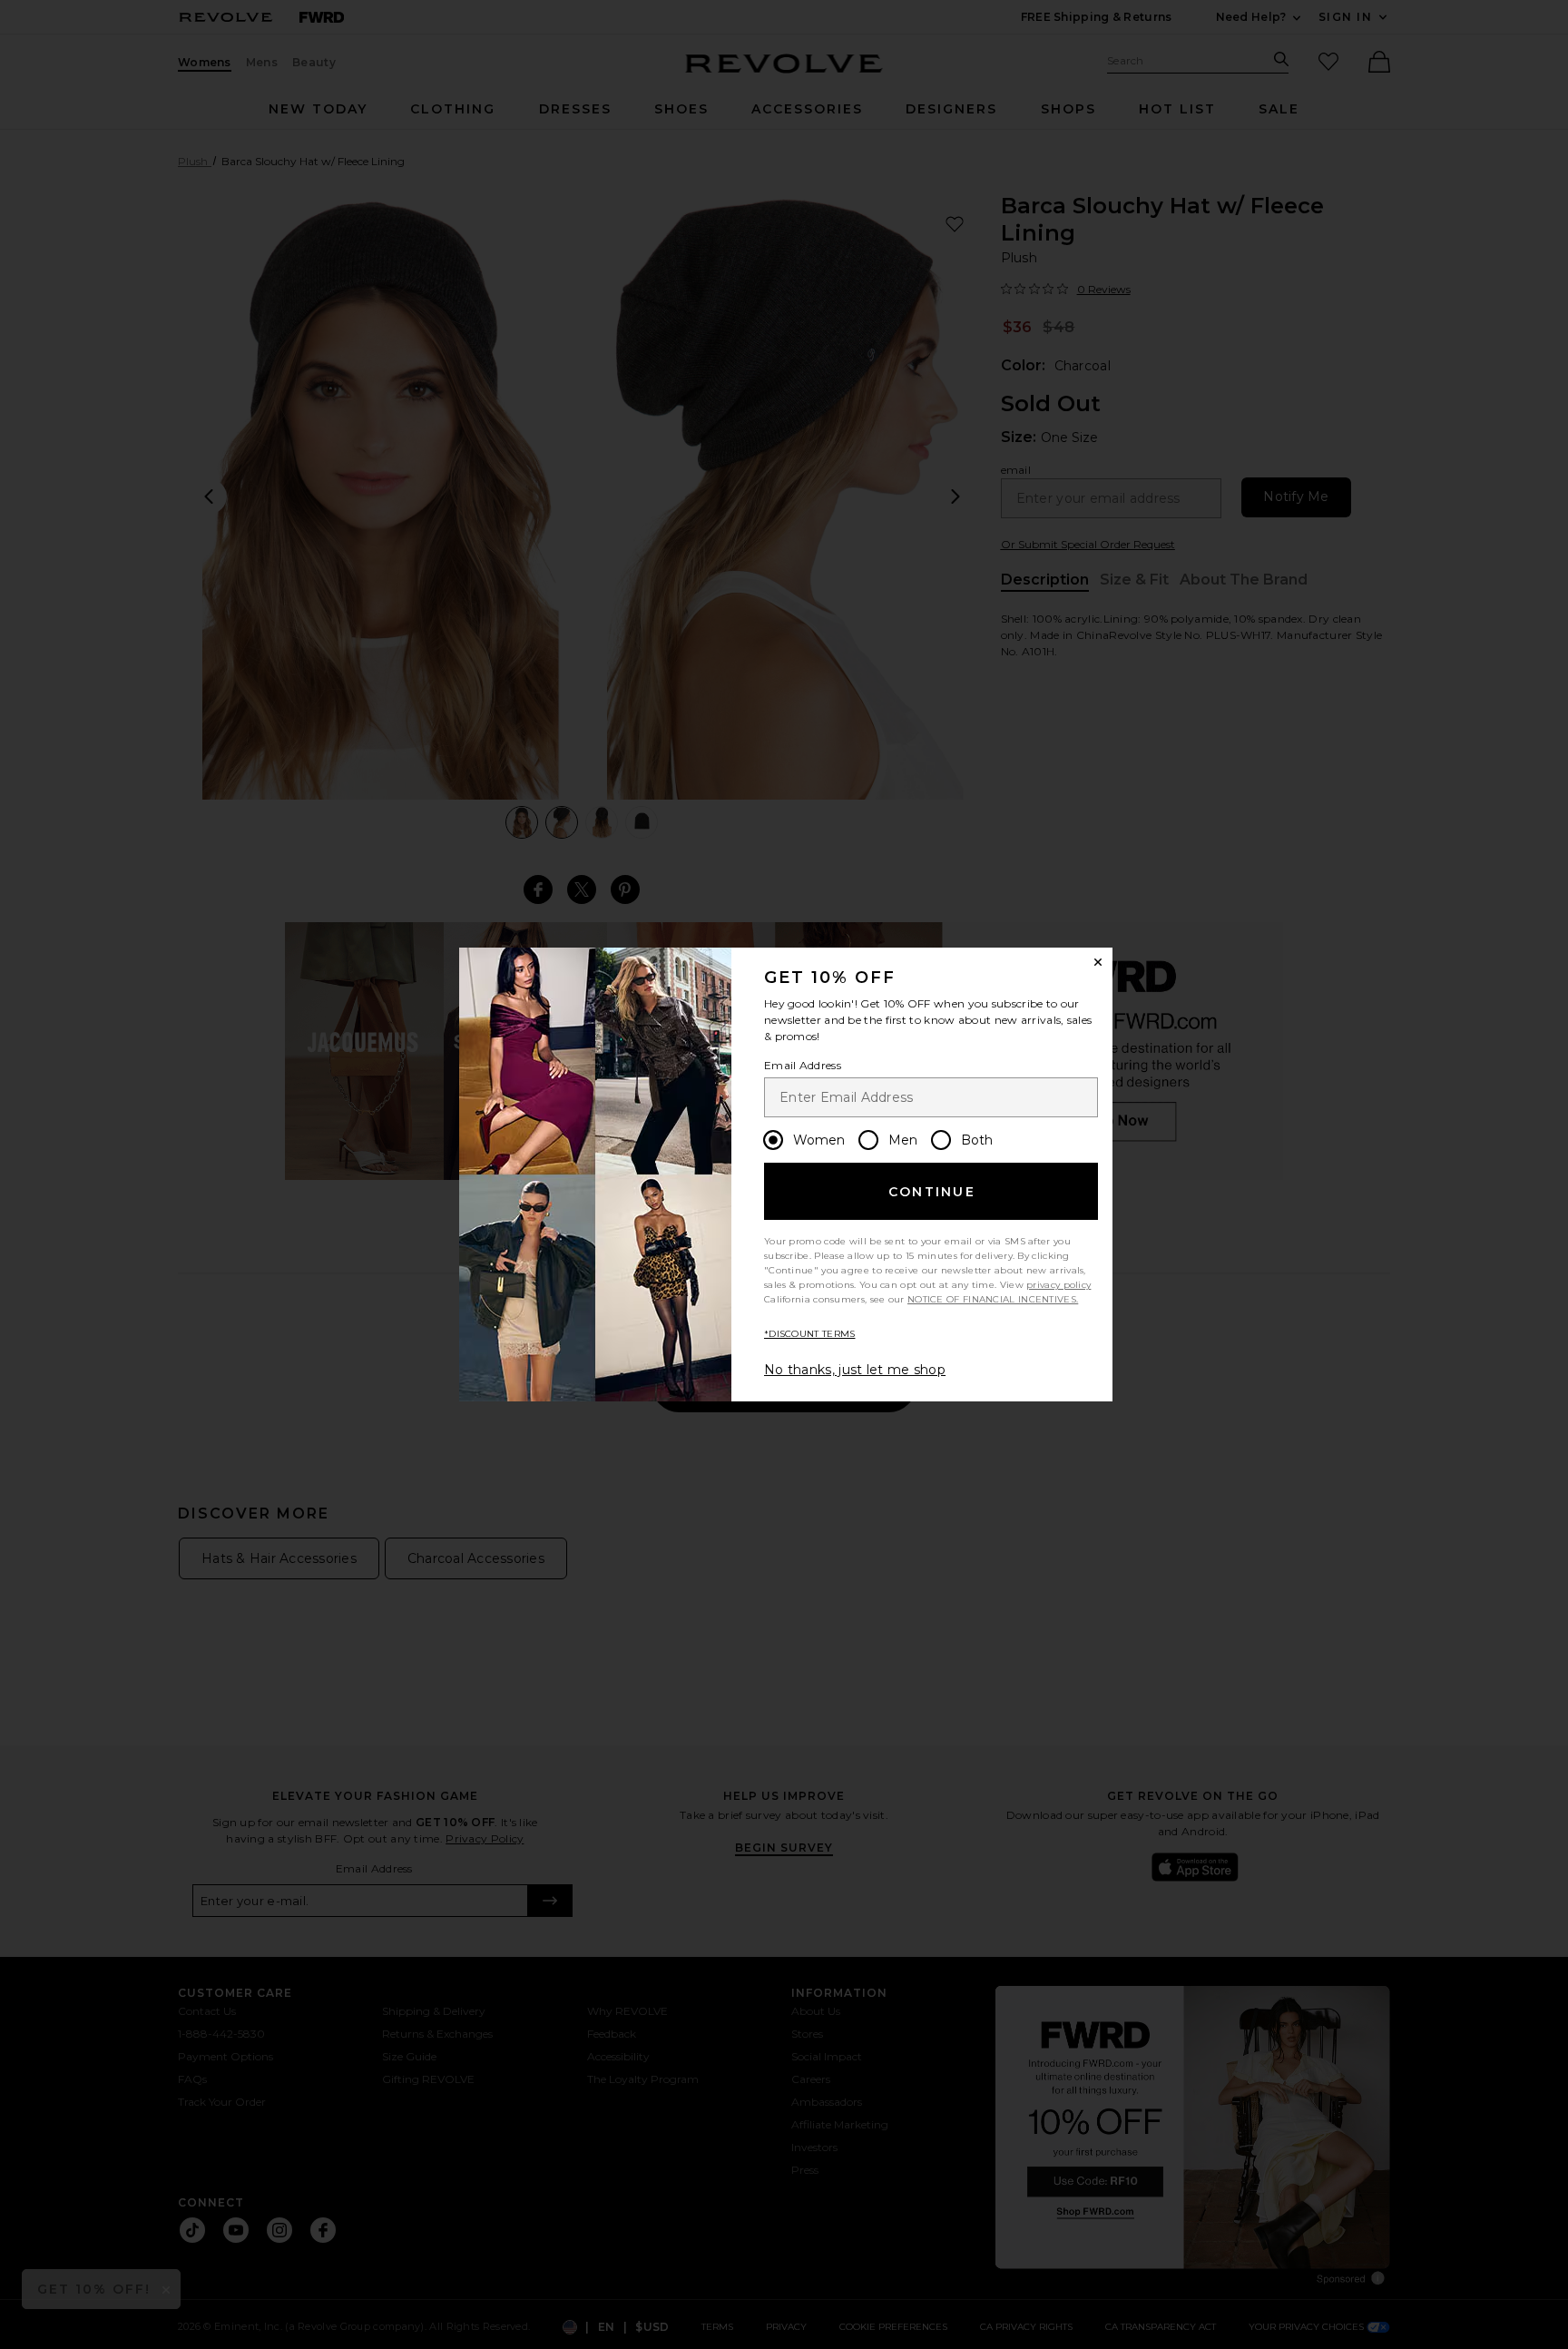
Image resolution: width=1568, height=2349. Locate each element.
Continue (932, 1192)
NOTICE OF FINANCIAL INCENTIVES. (993, 1299)
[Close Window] (1098, 962)
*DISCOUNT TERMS (810, 1334)
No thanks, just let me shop (855, 1370)
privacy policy (1058, 1285)
